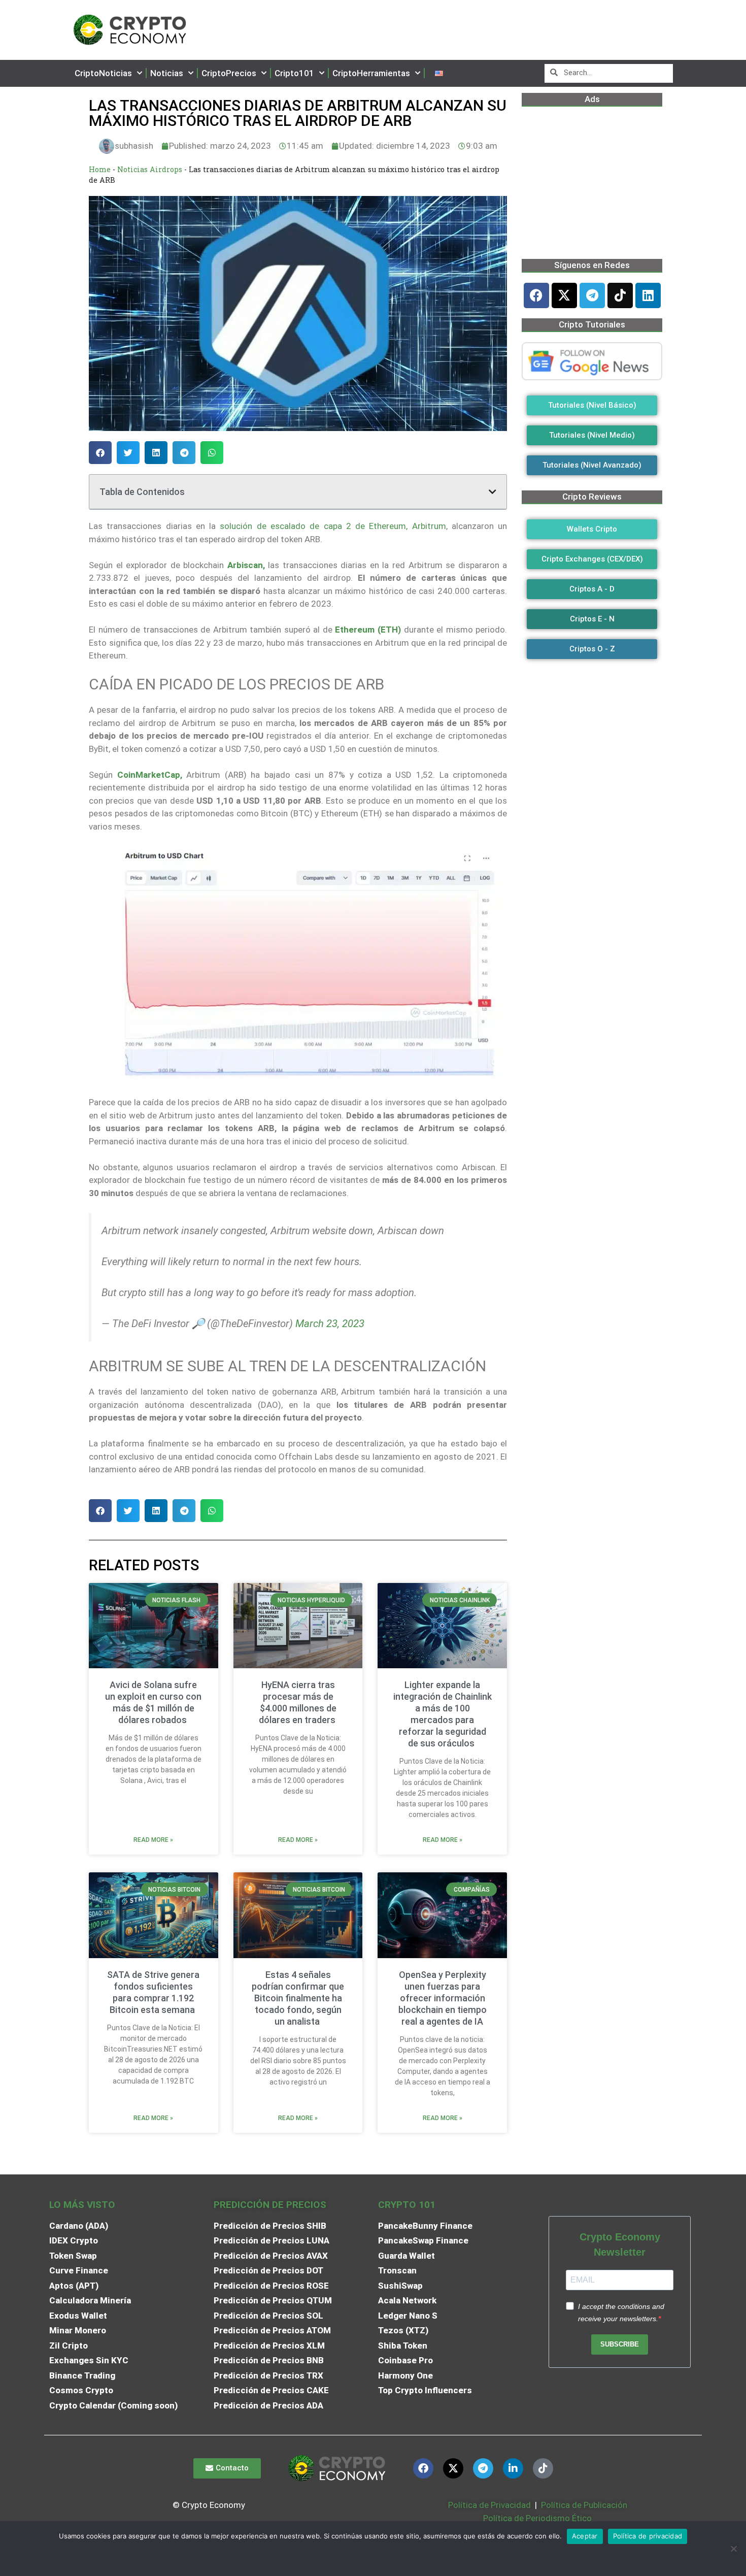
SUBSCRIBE (620, 2344)
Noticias (167, 73)
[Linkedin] (648, 295)
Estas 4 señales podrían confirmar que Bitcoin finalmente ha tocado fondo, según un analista (298, 1998)
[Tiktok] (620, 295)
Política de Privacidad (489, 2505)
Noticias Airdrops (150, 169)
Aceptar (585, 2536)
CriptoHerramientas (371, 73)
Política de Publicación (583, 2505)
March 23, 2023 (330, 1324)
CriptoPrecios (229, 73)
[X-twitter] (564, 295)
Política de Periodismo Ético (537, 2518)
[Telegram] (592, 295)
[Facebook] (536, 295)
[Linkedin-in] (513, 2468)
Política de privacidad (648, 2536)
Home (100, 169)
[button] (100, 453)
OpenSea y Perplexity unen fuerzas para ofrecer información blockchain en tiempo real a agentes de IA (443, 1998)
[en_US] (439, 73)
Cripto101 (294, 73)
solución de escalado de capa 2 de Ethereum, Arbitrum (333, 526)
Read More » (153, 1840)
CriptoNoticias (103, 73)
